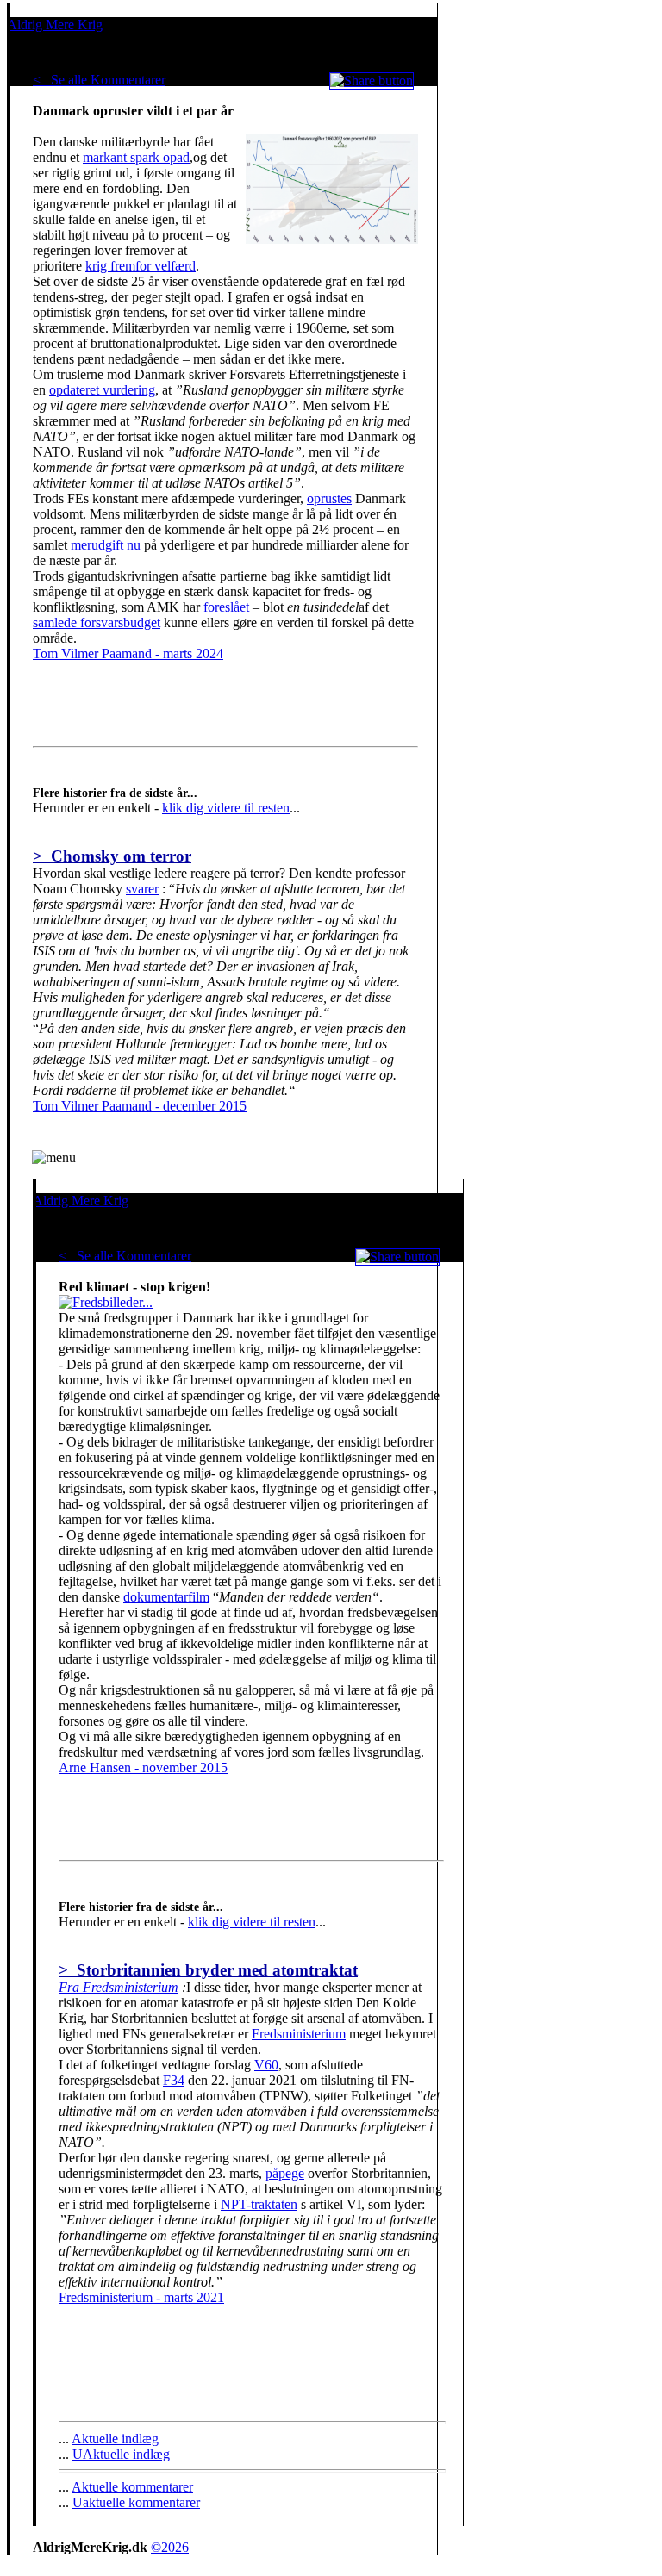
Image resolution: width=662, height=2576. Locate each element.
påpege (285, 2173)
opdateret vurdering (102, 390)
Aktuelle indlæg (115, 2439)
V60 (266, 2065)
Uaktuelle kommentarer (136, 2502)
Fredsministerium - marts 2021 (141, 2297)
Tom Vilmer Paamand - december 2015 (140, 1106)
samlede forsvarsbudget (97, 622)
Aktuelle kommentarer (132, 2487)
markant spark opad (136, 157)
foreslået (226, 607)
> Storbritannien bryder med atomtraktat (208, 1970)
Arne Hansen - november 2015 (143, 1767)
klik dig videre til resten (226, 808)
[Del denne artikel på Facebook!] (372, 81)
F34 (174, 2080)
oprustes (329, 498)
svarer (142, 889)
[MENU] (54, 1158)
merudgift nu (106, 545)
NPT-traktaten (259, 2204)
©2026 (170, 2547)
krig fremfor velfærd (141, 266)
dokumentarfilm (166, 1597)
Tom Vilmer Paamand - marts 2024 (128, 653)
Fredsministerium (299, 2034)
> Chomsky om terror (112, 856)
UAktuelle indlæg (121, 2454)
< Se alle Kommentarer (99, 80)
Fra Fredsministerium (119, 1987)
